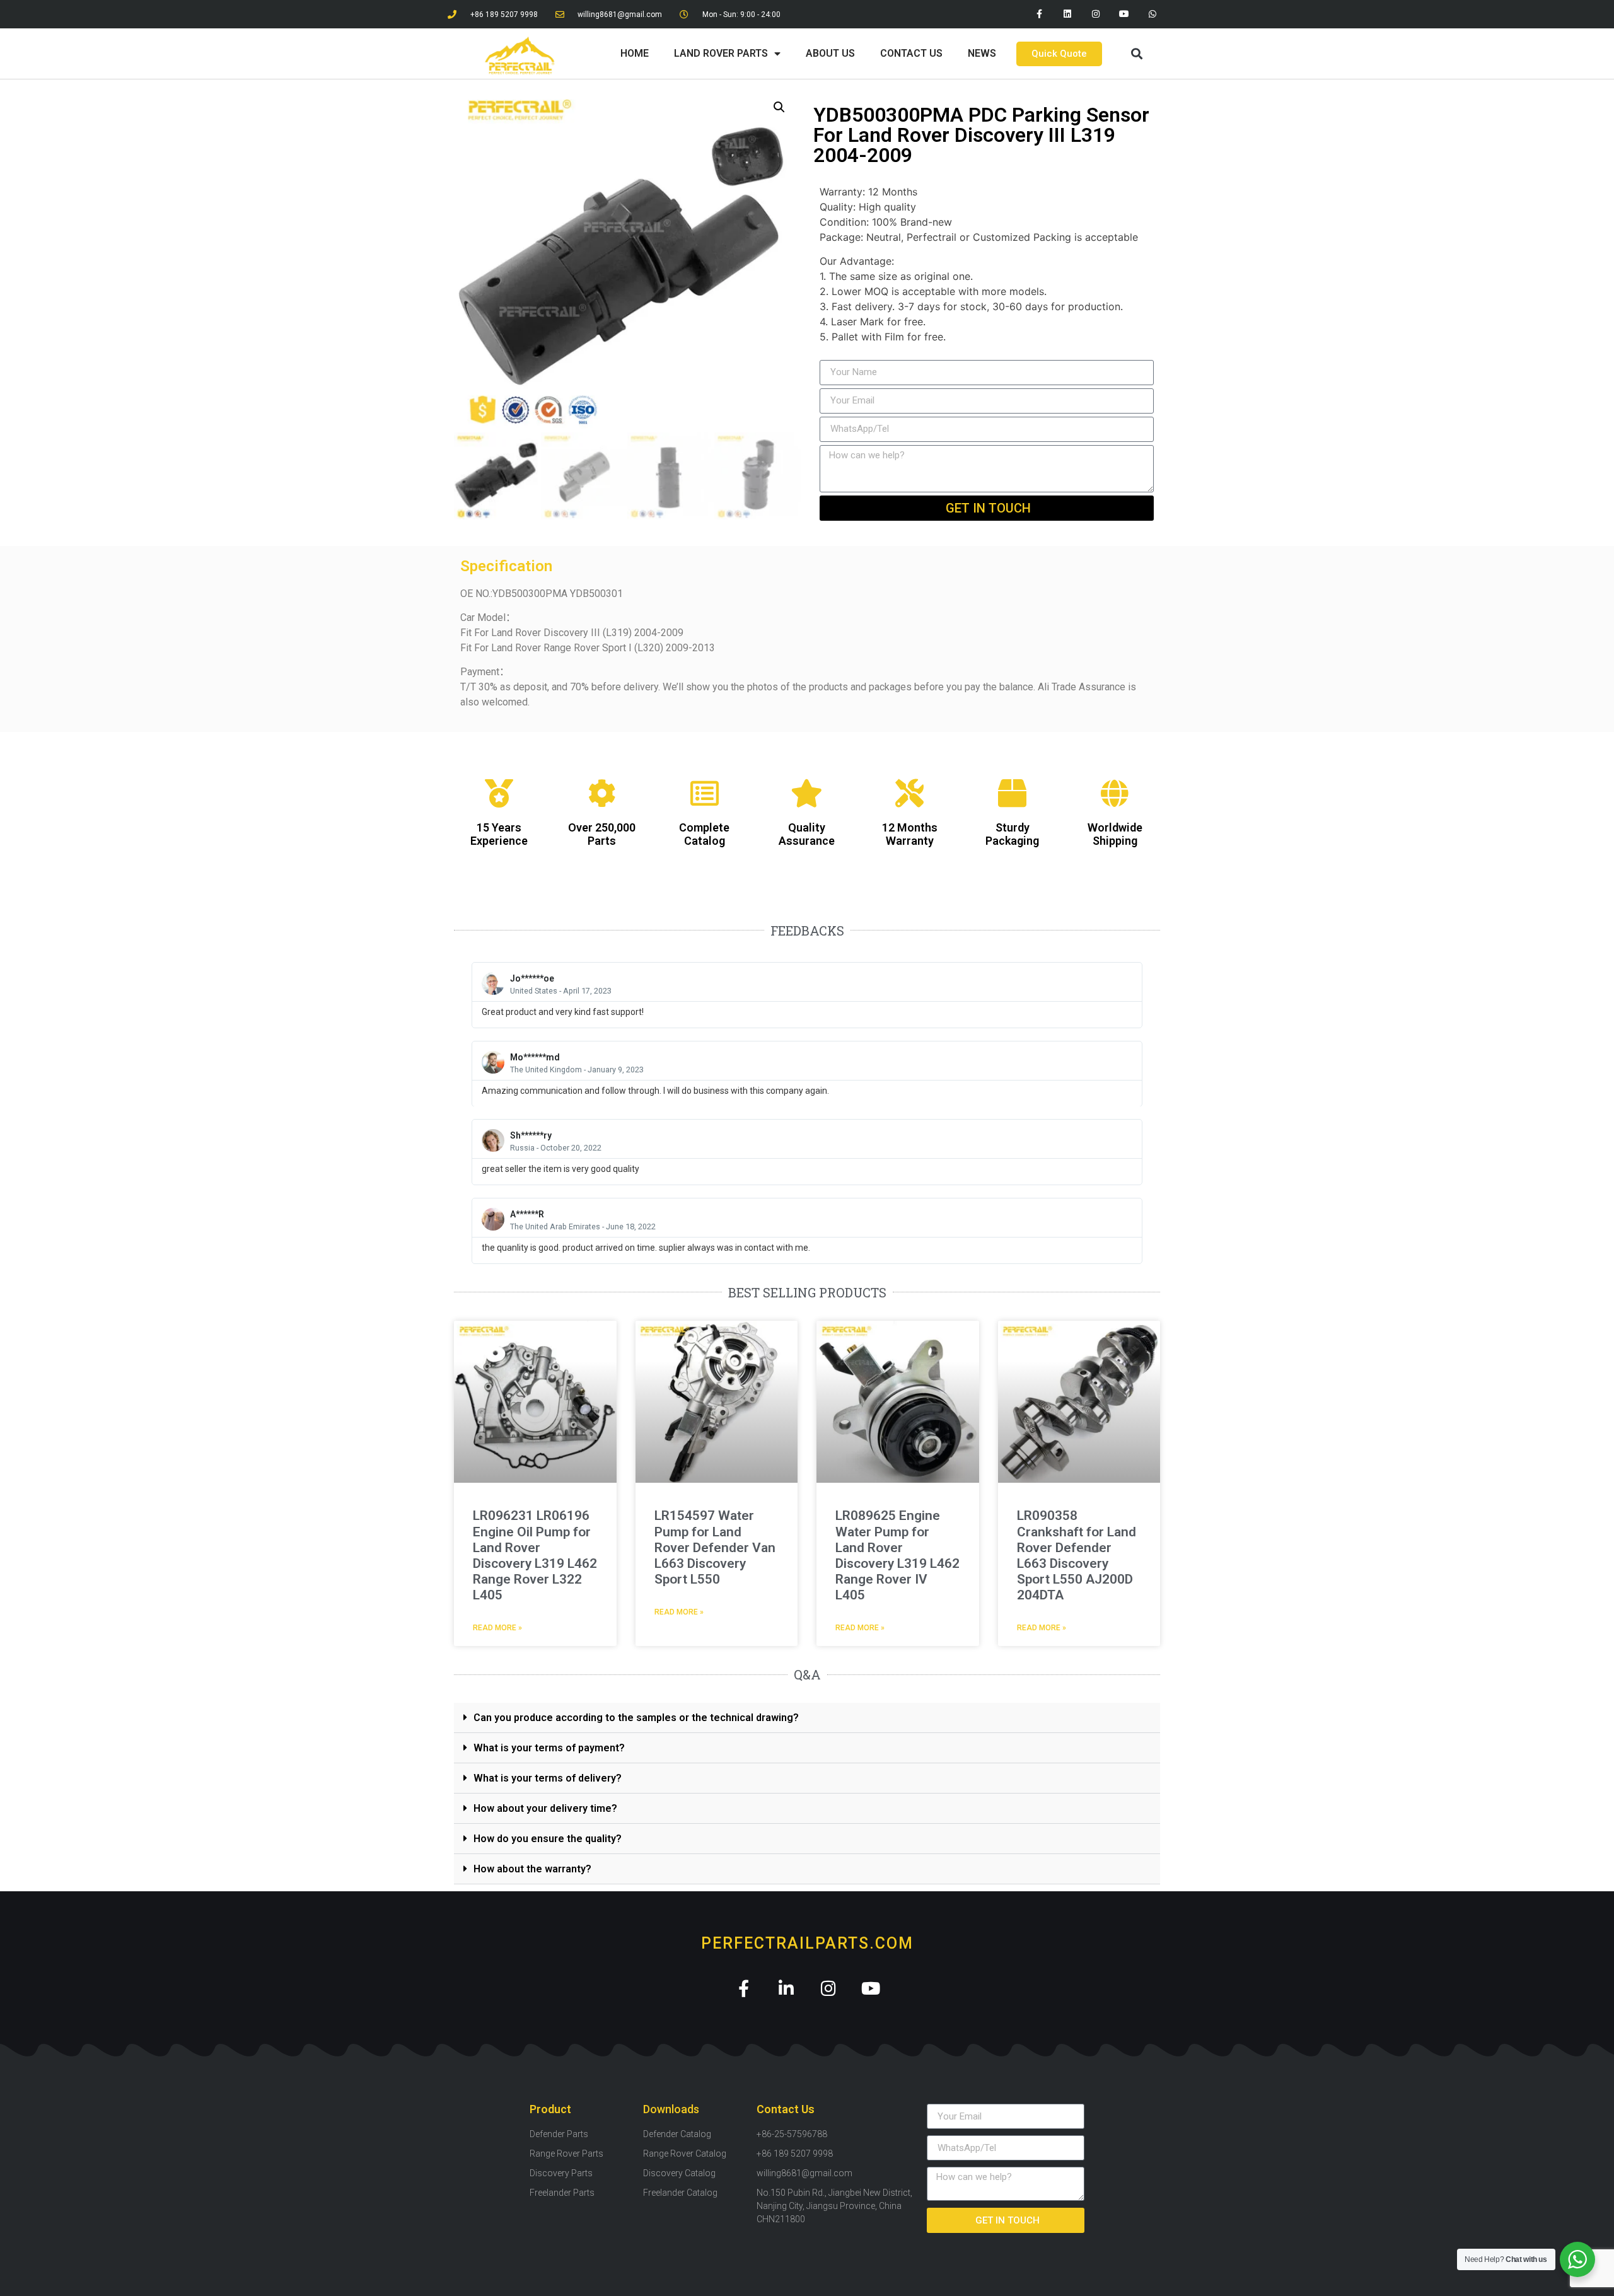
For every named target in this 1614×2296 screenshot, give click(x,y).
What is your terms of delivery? (548, 1778)
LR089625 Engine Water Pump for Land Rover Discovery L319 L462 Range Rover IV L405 (897, 1555)
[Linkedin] (1068, 14)
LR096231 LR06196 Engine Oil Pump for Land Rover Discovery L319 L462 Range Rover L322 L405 (535, 1555)
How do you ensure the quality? (548, 1839)
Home (635, 53)
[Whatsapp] (1152, 14)
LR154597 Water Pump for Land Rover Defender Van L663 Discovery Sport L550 (715, 1547)
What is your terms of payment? (549, 1748)
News (982, 53)
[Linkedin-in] (786, 1988)
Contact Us (911, 53)
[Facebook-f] (1039, 14)
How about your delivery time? (545, 1808)
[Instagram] (1096, 14)
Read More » (497, 1628)
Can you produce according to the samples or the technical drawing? (636, 1718)
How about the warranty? (532, 1869)
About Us (830, 53)
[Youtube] (1124, 14)
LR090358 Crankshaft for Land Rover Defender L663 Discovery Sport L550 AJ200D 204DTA (1077, 1555)
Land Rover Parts (721, 53)
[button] (1136, 54)
